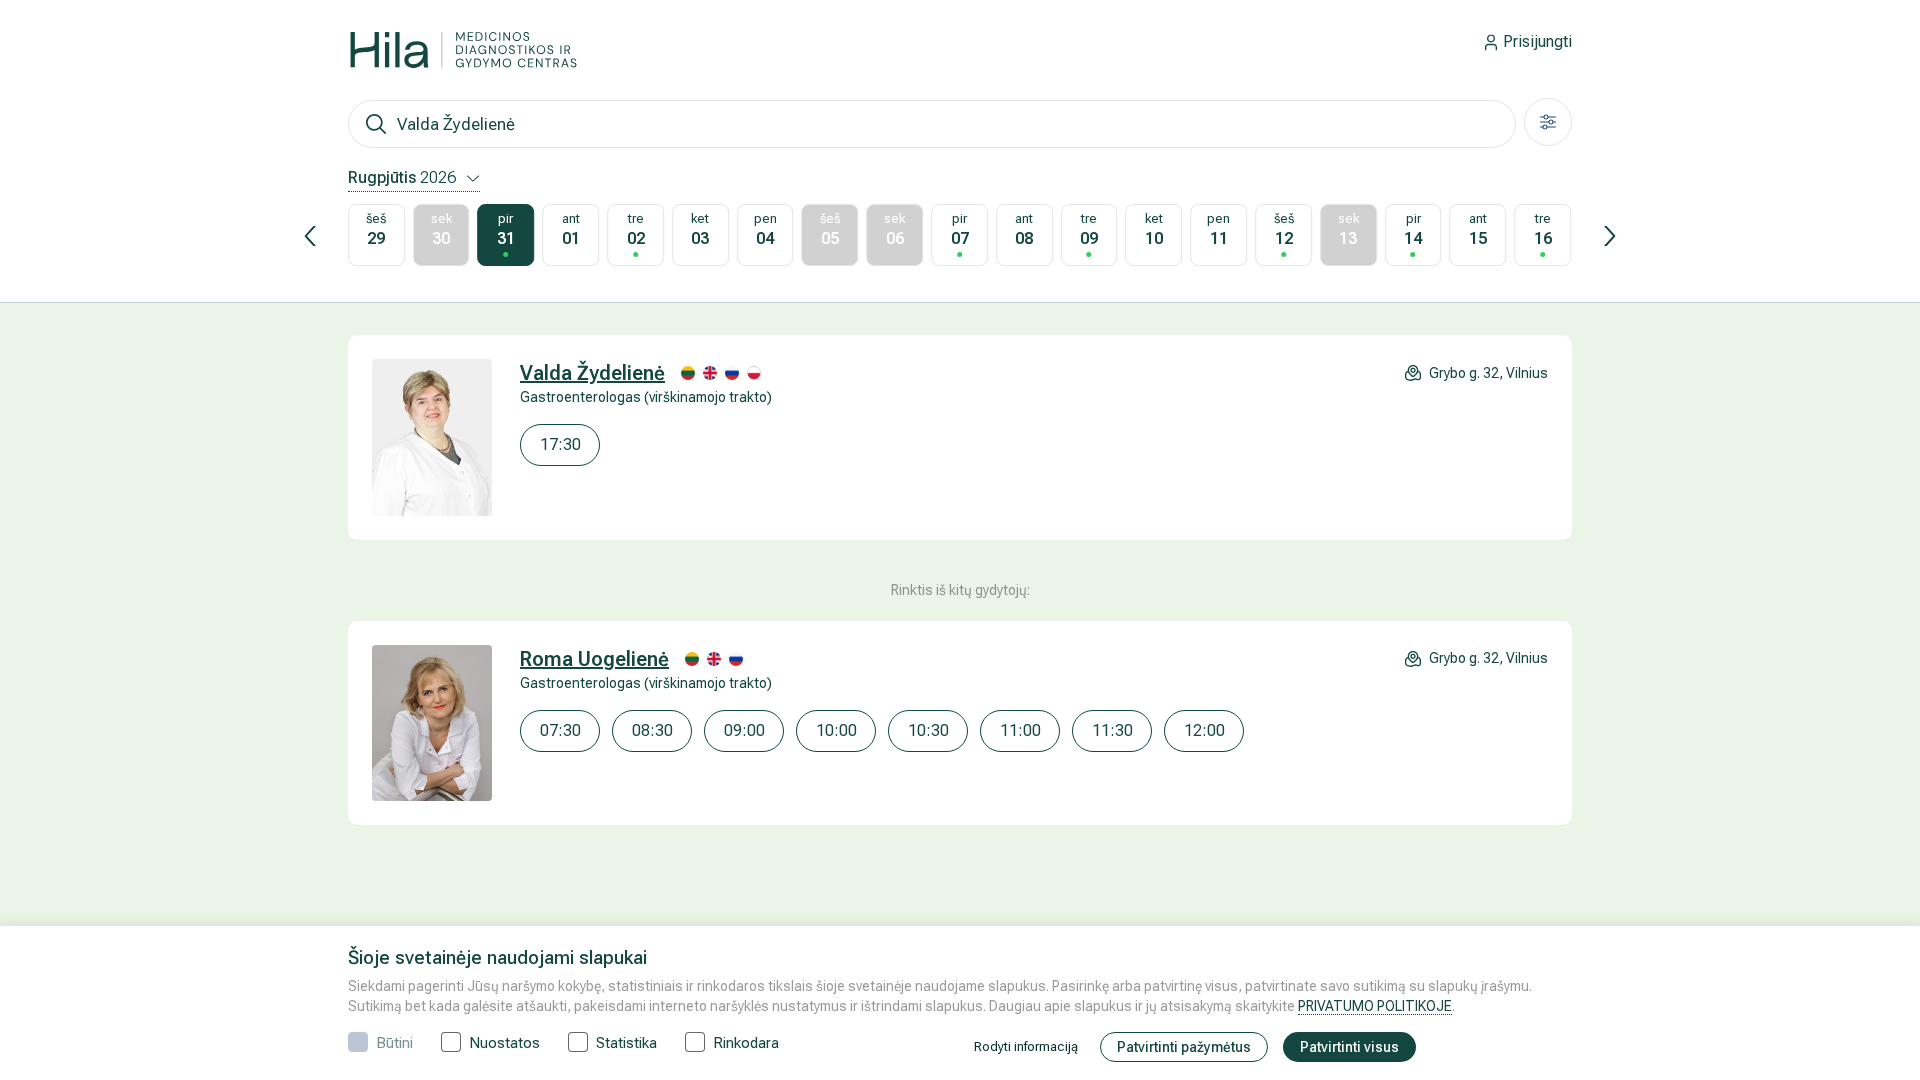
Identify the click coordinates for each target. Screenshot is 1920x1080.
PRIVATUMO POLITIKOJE (1375, 1006)
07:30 (560, 730)
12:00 (1204, 730)
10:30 (928, 730)
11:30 (1112, 730)
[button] (310, 236)
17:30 (560, 444)
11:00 (1020, 730)
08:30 (652, 730)
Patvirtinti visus (1349, 1047)
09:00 (744, 730)
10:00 (836, 730)
